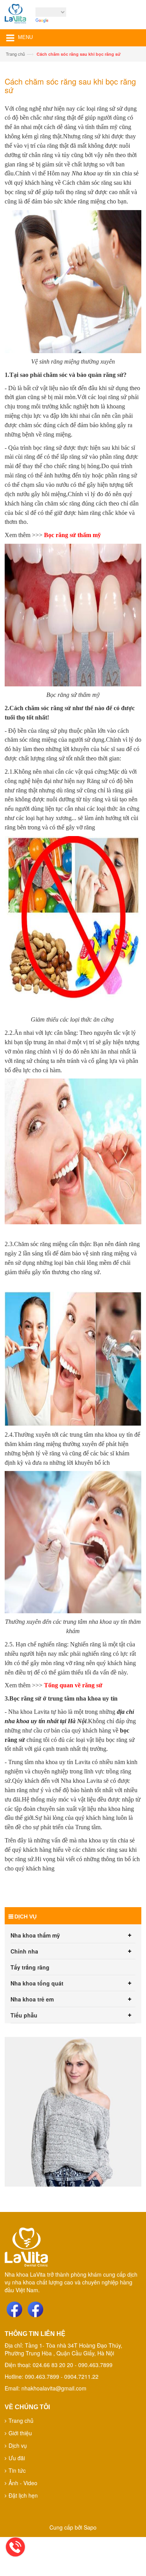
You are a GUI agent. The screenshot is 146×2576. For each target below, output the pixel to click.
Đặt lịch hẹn (23, 2495)
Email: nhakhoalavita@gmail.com (46, 2388)
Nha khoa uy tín (92, 173)
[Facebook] (14, 2309)
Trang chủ (15, 54)
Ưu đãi (17, 2458)
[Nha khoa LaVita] (15, 16)
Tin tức (17, 2470)
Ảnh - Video (23, 2483)
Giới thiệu (20, 2433)
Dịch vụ (18, 2445)
